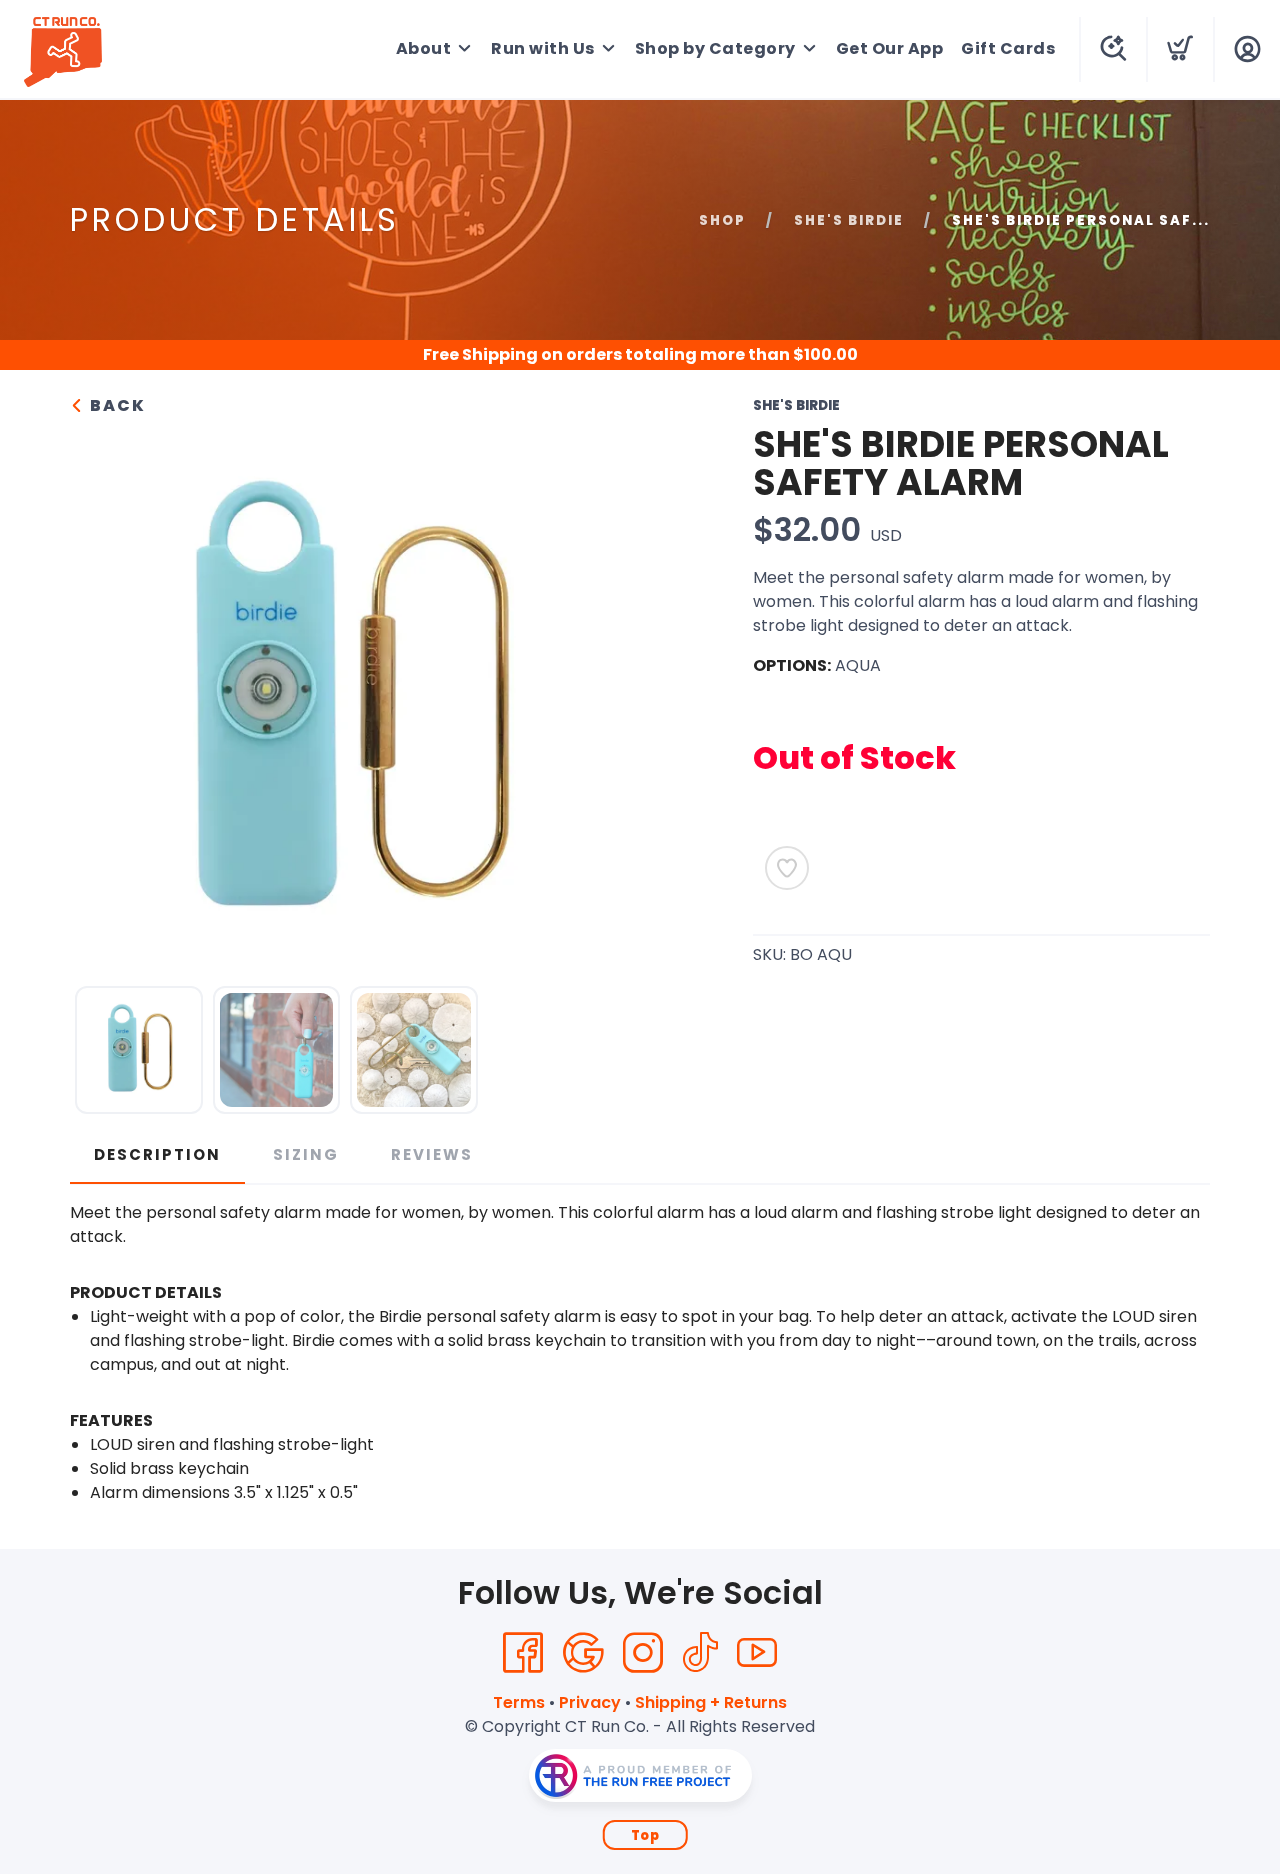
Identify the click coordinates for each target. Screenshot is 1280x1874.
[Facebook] (523, 1653)
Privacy (590, 1702)
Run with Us (543, 48)
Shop (722, 220)
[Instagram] (643, 1653)
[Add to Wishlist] (787, 868)
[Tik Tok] (700, 1653)
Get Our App (890, 48)
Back (115, 405)
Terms (519, 1702)
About (424, 48)
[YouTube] (757, 1653)
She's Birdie (849, 220)
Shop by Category (715, 48)
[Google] (583, 1653)
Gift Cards (1008, 48)
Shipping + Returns (711, 1702)
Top (645, 1835)
